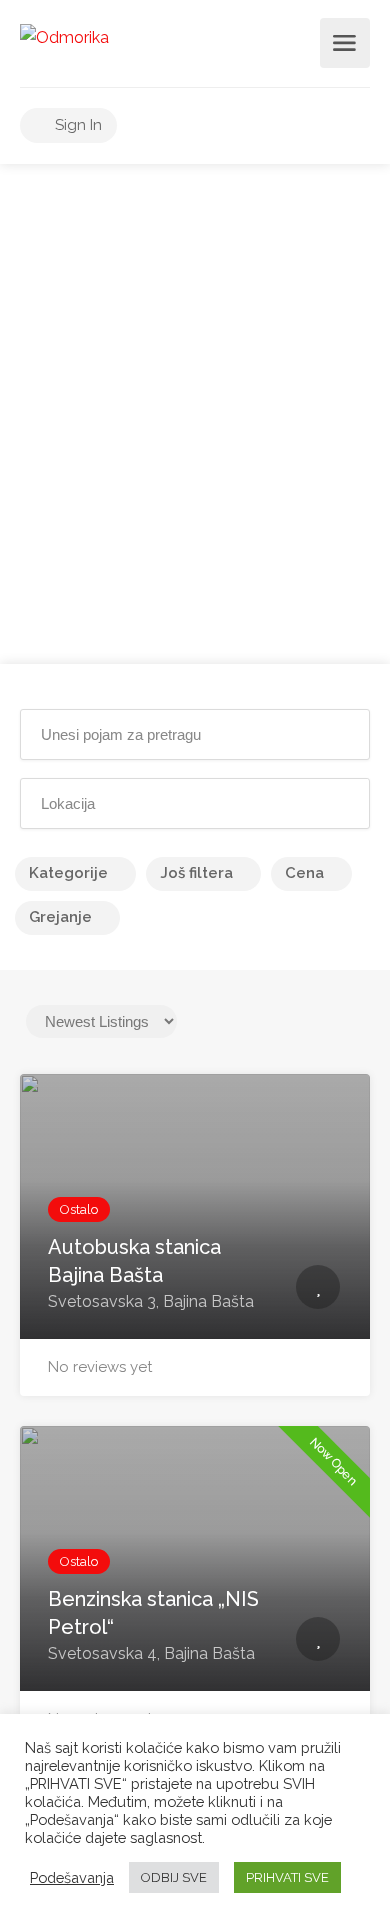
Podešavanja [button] (72, 1877)
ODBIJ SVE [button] (174, 1877)
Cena (304, 873)
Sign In (76, 125)
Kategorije (68, 873)
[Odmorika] (64, 36)
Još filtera (196, 873)
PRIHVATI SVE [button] (287, 1877)
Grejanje (60, 917)
